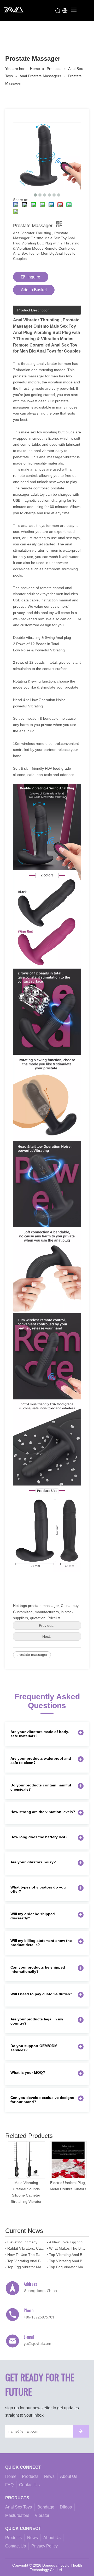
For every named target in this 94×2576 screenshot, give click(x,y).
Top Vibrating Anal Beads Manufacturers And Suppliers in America (68, 2261)
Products (30, 2476)
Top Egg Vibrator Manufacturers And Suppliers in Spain (68, 2267)
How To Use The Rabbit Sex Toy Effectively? (26, 2255)
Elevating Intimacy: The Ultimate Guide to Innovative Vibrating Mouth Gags (26, 2242)
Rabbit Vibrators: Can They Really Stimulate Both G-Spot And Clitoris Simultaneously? (26, 2248)
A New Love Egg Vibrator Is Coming (68, 2242)
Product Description (33, 310)
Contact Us (29, 2485)
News (49, 2476)
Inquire (34, 277)
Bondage (46, 2507)
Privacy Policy (45, 2546)
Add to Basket (34, 290)
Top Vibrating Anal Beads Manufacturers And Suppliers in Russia (26, 2261)
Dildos (66, 2507)
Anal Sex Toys (19, 2507)
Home (11, 2476)
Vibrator (42, 2515)
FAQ (9, 2485)
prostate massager (32, 1655)
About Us (69, 2476)
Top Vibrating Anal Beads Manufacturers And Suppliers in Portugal (68, 2255)
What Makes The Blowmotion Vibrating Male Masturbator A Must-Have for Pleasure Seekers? (68, 2248)
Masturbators (17, 2515)
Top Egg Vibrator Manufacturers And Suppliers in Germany (26, 2267)
